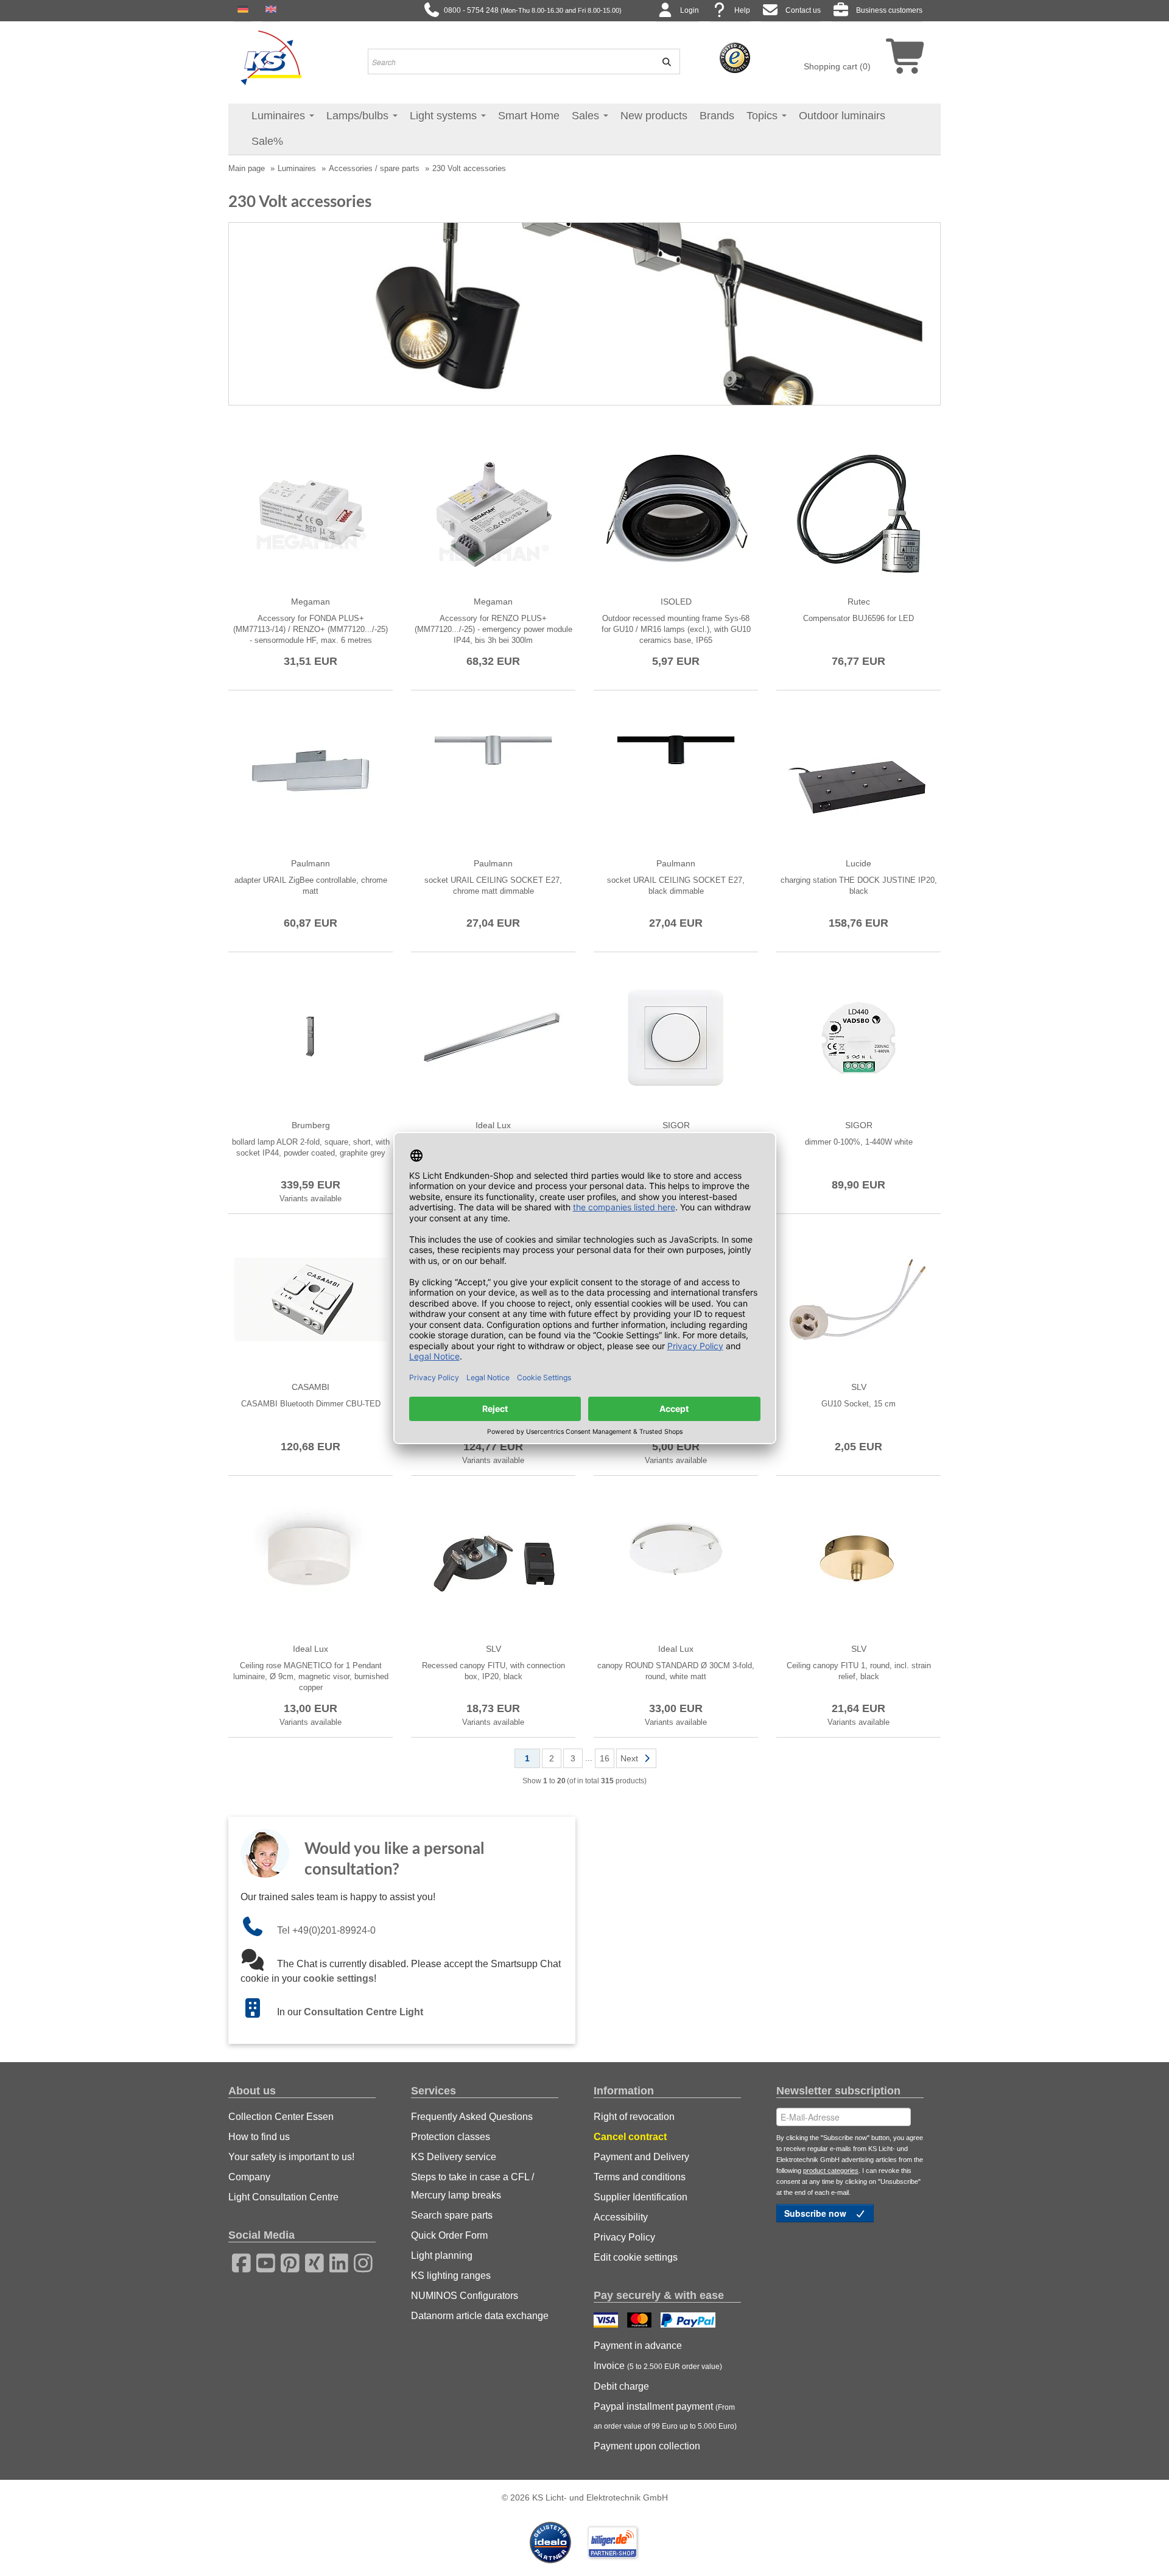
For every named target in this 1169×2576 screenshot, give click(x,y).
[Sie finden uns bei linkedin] (335, 2261)
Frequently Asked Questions (472, 2117)
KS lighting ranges (451, 2276)
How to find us (259, 2137)
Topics (764, 116)
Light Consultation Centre (283, 2197)
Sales (587, 116)
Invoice (658, 2366)
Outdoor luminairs (842, 116)
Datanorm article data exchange (480, 2316)
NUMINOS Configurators (465, 2296)
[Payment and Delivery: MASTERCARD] (641, 2322)
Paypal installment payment (665, 2416)
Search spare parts (452, 2215)
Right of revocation (634, 2117)
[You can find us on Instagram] (359, 2261)
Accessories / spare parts (374, 168)
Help (742, 10)
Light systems (445, 116)
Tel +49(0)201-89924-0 (326, 1930)
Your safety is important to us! (291, 2157)
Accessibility (621, 2217)
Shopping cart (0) (837, 66)
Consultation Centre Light (363, 2012)
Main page (247, 168)
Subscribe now (816, 2213)
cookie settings (339, 1978)
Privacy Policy (624, 2237)
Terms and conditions (640, 2177)
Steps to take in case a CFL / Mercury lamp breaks (472, 2186)
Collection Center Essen (281, 2117)
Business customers (889, 10)
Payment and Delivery (641, 2157)
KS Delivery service (454, 2157)
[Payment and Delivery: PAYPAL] (690, 2322)
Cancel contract (630, 2137)
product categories (831, 2171)
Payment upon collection (647, 2446)
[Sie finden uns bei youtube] (262, 2261)
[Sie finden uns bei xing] (311, 2261)
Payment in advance (638, 2346)
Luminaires (280, 116)
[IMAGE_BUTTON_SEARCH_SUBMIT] (662, 61)
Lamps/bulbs (359, 116)
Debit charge (621, 2386)
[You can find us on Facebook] (237, 2261)
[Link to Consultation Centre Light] (259, 2012)
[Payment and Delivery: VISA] (607, 2322)
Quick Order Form (449, 2235)
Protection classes (451, 2137)
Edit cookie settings (636, 2257)
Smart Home (529, 116)
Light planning (442, 2255)
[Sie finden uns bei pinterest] (286, 2261)
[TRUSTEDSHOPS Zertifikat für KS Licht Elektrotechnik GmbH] (735, 57)
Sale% (267, 141)
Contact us (803, 10)
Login (690, 10)
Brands (717, 116)
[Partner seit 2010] (552, 2542)
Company (249, 2177)
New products (654, 116)
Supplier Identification (641, 2197)
